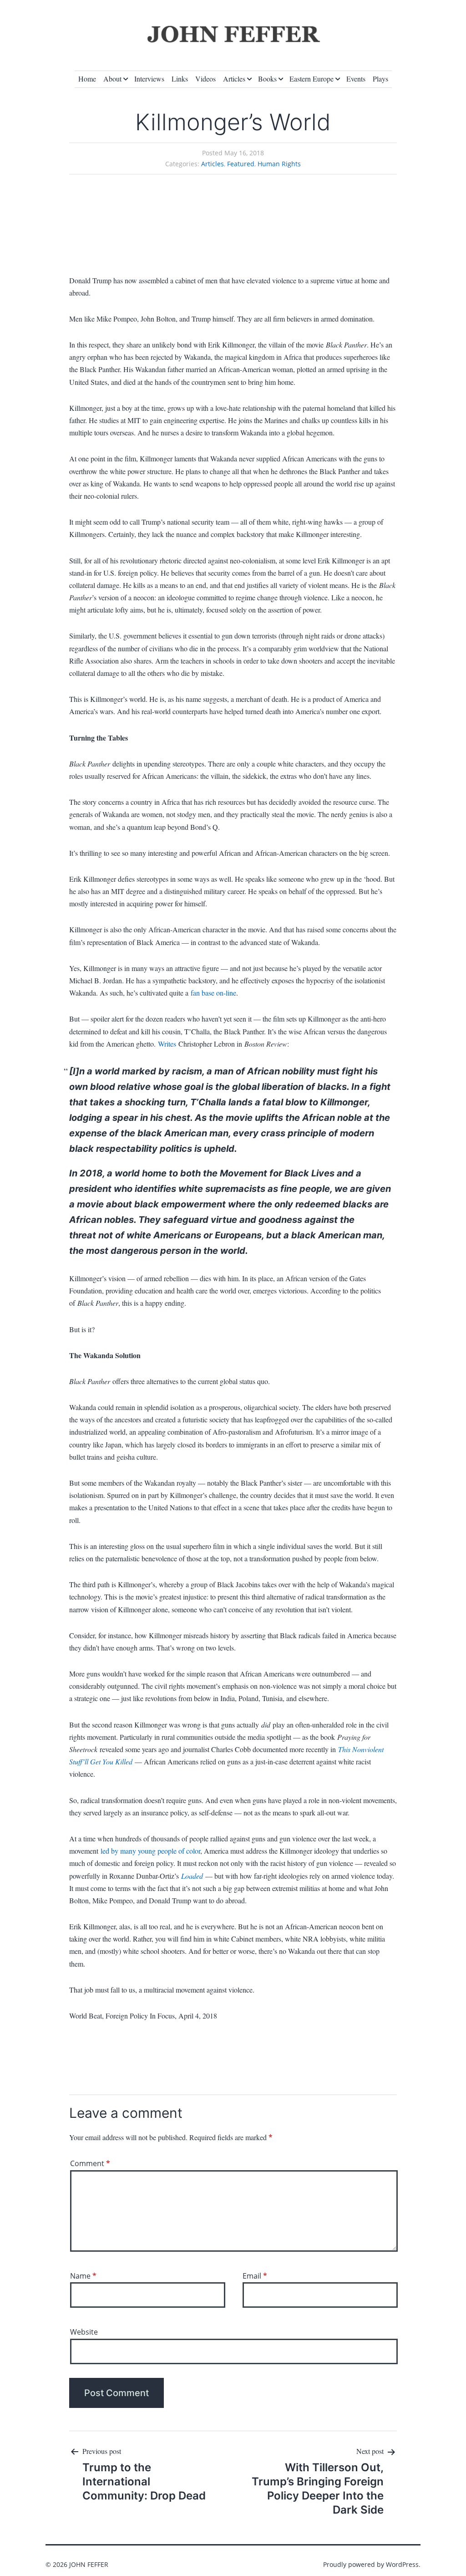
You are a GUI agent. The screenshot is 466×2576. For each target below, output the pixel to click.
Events (356, 79)
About (112, 79)
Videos (205, 79)
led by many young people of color (150, 1851)
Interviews (149, 79)
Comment (90, 2163)
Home (87, 79)
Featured (241, 164)
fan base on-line (213, 993)
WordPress (402, 2564)
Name (83, 2276)
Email (255, 2276)
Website (84, 2332)
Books (267, 79)
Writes (167, 1044)
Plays (380, 79)
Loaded (192, 1876)
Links (180, 79)
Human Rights (279, 164)
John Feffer (89, 2564)
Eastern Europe (312, 79)
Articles (234, 79)
